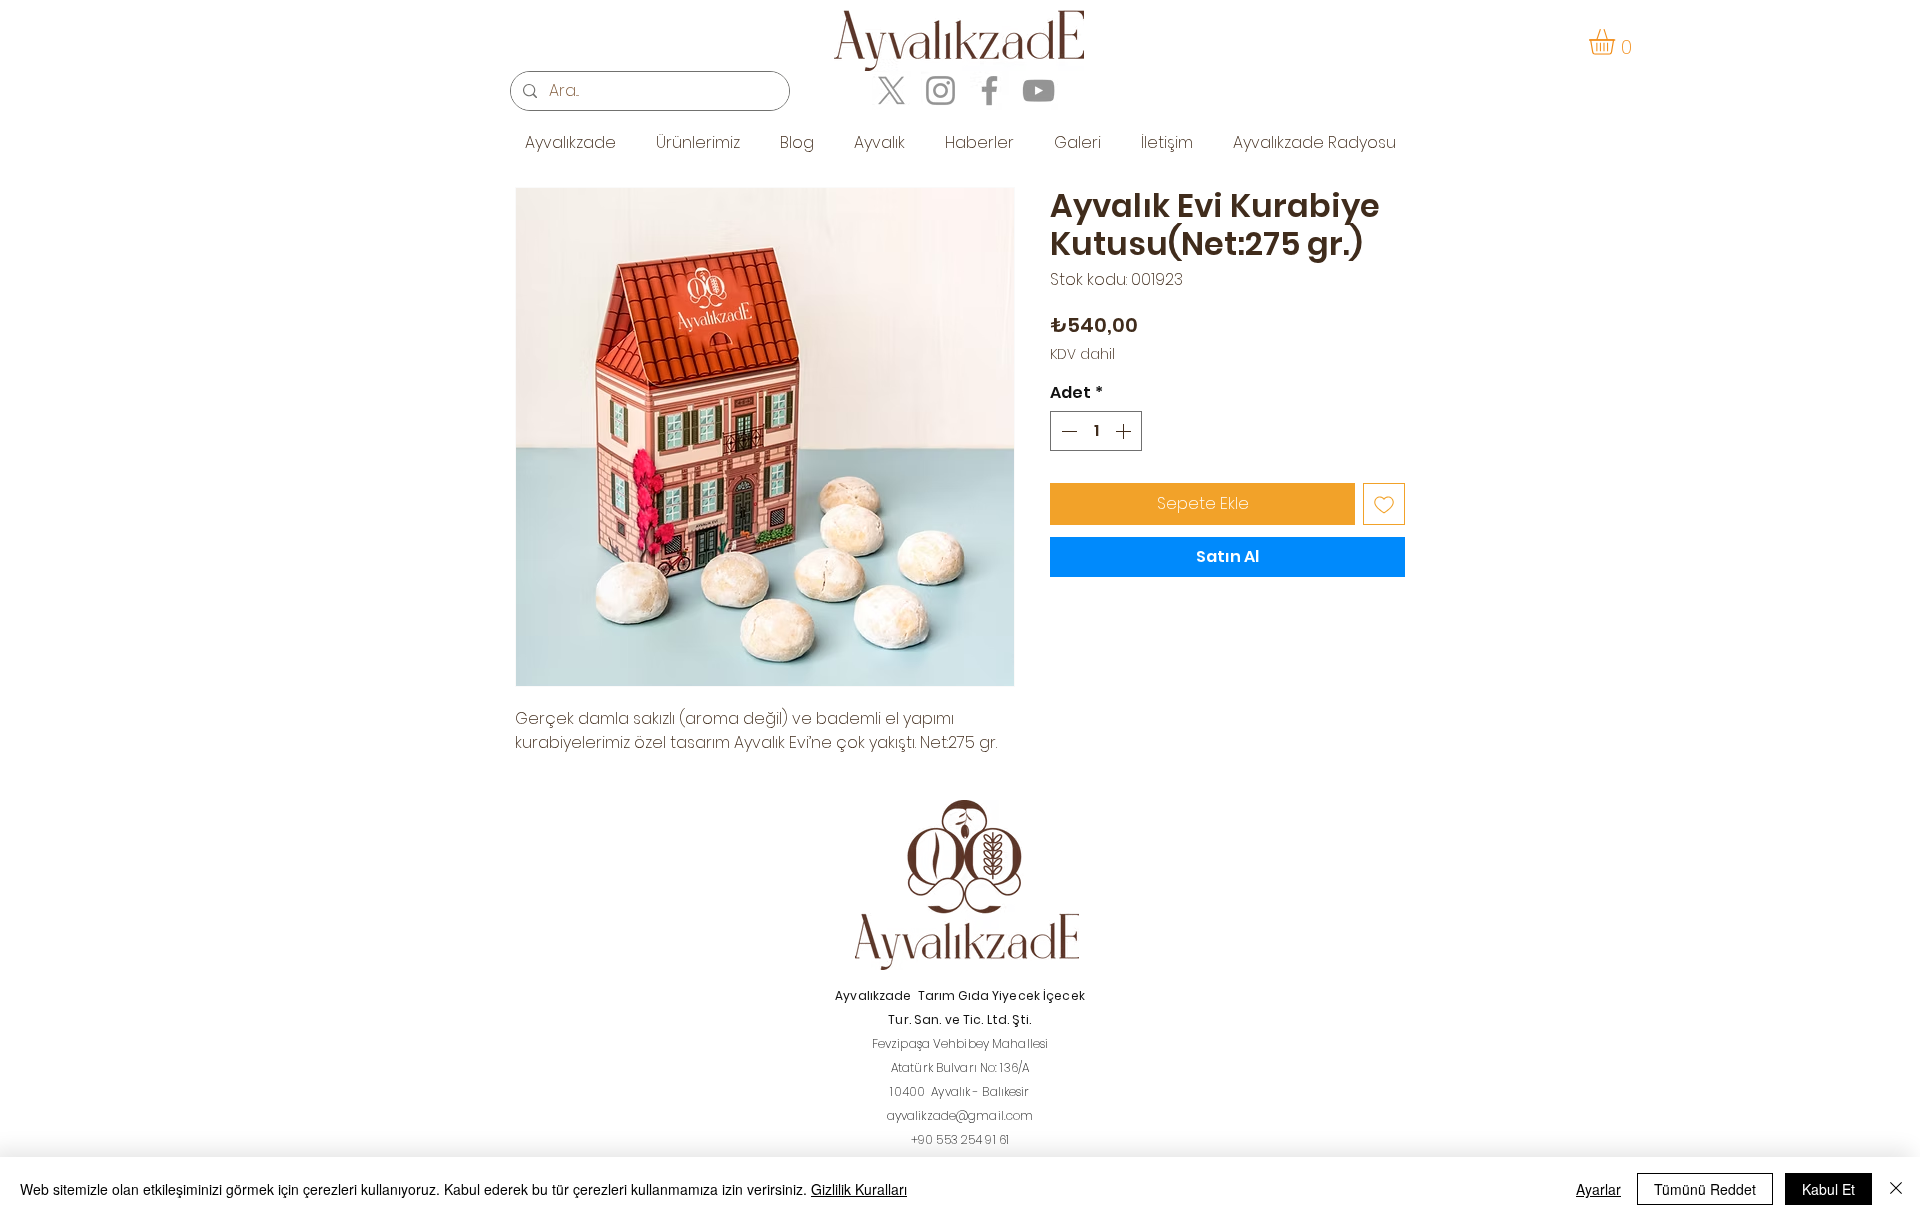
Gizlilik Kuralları (859, 1189)
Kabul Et (1828, 1189)
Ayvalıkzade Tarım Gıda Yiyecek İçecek (960, 995)
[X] (891, 90)
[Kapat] (1896, 1189)
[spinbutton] (1096, 431)
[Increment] (1125, 431)
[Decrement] (1067, 431)
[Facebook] (989, 90)
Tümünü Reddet (1705, 1189)
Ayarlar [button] (1598, 1189)
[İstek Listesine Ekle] (1384, 504)
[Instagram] (940, 90)
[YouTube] (1038, 90)
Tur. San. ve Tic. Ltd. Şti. (959, 1019)
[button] (1617, 42)
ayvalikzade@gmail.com (960, 1115)
